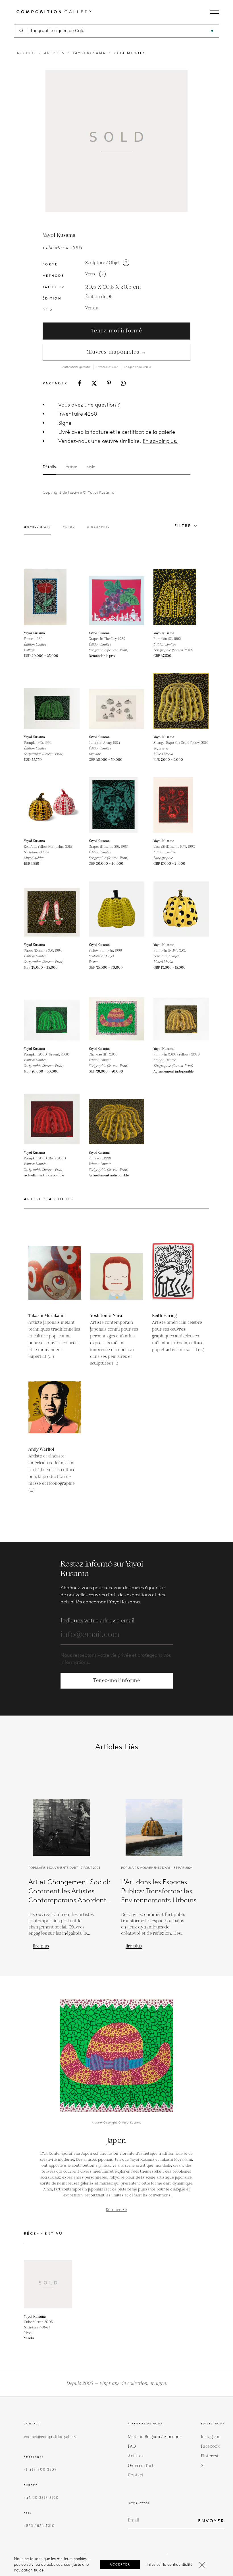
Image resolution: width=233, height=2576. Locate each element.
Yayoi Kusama (89, 53)
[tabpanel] (107, 493)
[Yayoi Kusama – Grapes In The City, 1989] (116, 597)
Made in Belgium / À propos (155, 2437)
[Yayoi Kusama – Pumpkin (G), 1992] (52, 701)
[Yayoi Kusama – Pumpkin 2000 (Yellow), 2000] (181, 1013)
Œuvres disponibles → (116, 352)
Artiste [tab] (71, 467)
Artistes (54, 53)
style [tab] (91, 467)
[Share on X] (94, 383)
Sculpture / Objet (103, 263)
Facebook (210, 2446)
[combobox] (117, 31)
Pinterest (210, 2456)
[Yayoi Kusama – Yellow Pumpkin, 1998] (116, 909)
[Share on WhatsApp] (123, 383)
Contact (136, 2475)
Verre (91, 274)
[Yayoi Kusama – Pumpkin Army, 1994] (116, 701)
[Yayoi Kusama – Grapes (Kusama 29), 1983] (116, 805)
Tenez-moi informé (117, 331)
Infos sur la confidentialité (169, 2565)
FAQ (132, 2446)
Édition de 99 (99, 297)
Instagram (211, 2437)
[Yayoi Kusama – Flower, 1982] (52, 597)
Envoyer (211, 2521)
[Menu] (215, 12)
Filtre (183, 526)
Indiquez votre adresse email (97, 1621)
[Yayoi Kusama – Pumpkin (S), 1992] (181, 597)
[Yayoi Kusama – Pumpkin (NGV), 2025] (181, 909)
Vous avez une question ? (89, 405)
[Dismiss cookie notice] (202, 2565)
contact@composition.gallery (50, 2437)
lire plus (41, 1946)
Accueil (26, 53)
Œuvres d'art (141, 2466)
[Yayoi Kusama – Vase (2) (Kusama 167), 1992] (181, 805)
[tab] (38, 530)
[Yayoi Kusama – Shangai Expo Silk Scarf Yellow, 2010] (181, 701)
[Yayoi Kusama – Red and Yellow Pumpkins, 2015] (52, 805)
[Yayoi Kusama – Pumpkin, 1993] (116, 1117)
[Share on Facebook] (80, 383)
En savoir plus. (160, 441)
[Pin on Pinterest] (109, 383)
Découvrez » (116, 2210)
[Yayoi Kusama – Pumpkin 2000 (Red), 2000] (52, 1117)
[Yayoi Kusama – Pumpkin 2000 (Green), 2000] (52, 1013)
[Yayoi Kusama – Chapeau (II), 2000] (116, 1013)
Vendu (92, 308)
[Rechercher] (212, 31)
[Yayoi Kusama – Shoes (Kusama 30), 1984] (52, 909)
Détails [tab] (49, 467)
